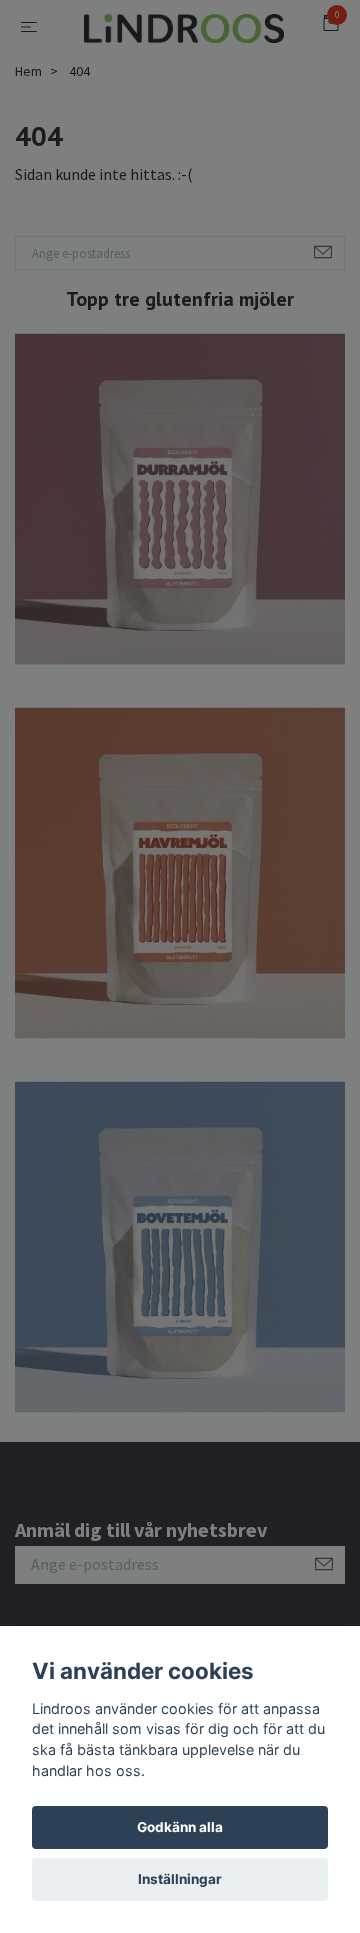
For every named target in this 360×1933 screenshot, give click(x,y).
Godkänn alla (180, 1827)
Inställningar (180, 1879)
